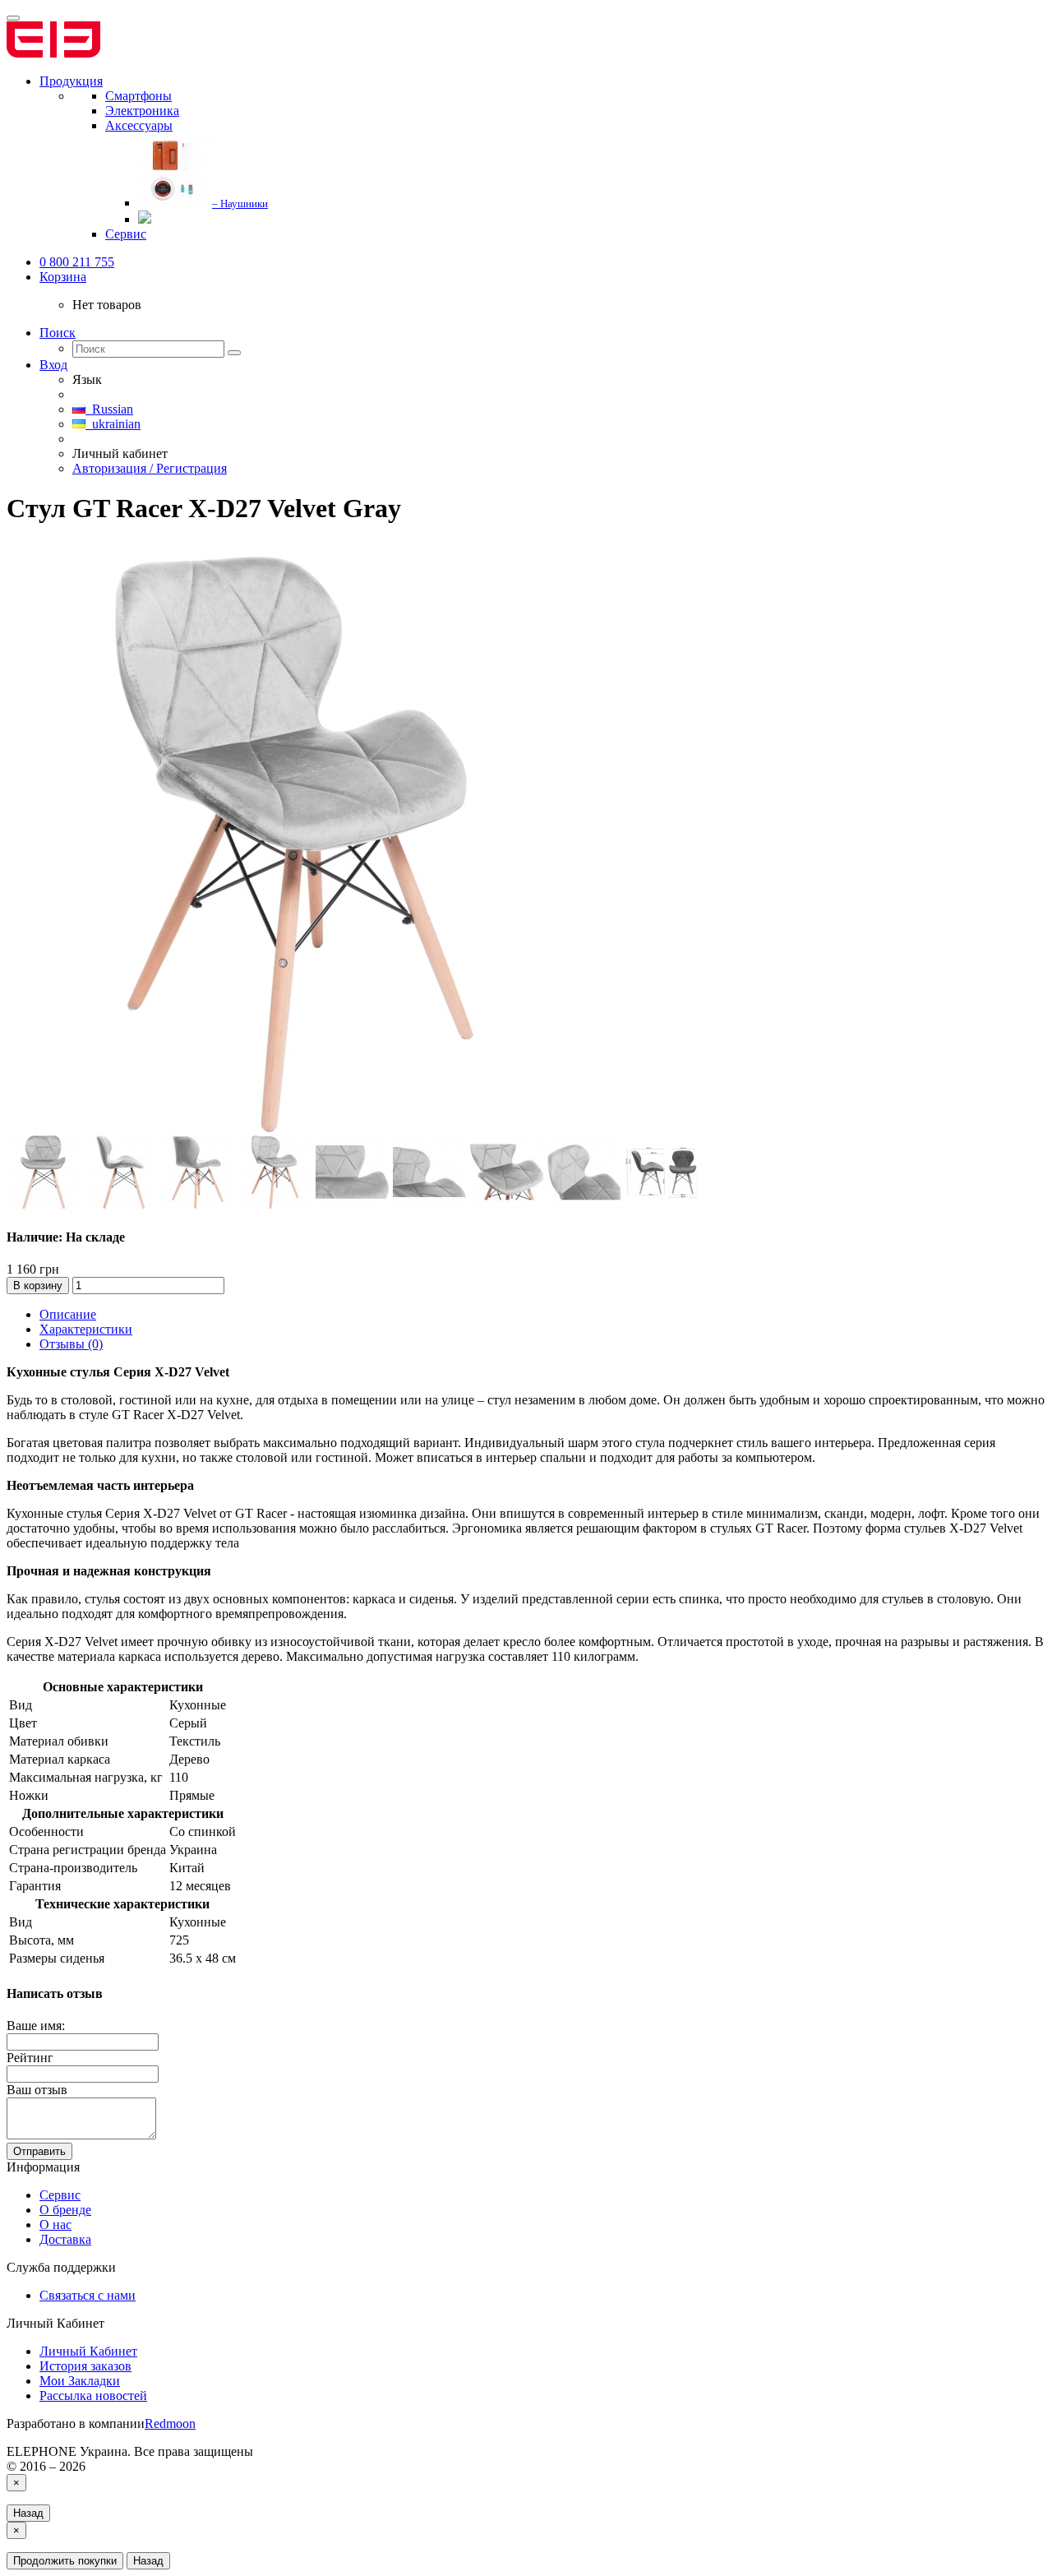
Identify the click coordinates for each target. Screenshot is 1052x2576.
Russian (109, 409)
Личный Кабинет (88, 2351)
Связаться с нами (88, 2295)
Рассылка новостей (93, 2396)
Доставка (65, 2239)
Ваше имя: (36, 2026)
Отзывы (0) (71, 1344)
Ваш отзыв (37, 2090)
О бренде (65, 2210)
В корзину (38, 1286)
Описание (68, 1314)
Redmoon (170, 2423)
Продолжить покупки (65, 2561)
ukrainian (113, 424)
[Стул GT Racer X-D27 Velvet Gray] (294, 1128)
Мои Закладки (80, 2381)
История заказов (85, 2366)
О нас (55, 2225)
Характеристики (86, 1329)
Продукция (71, 81)
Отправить (39, 2151)
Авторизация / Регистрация (150, 468)
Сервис (60, 2195)
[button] (63, 277)
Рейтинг (30, 2058)
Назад (28, 2513)
